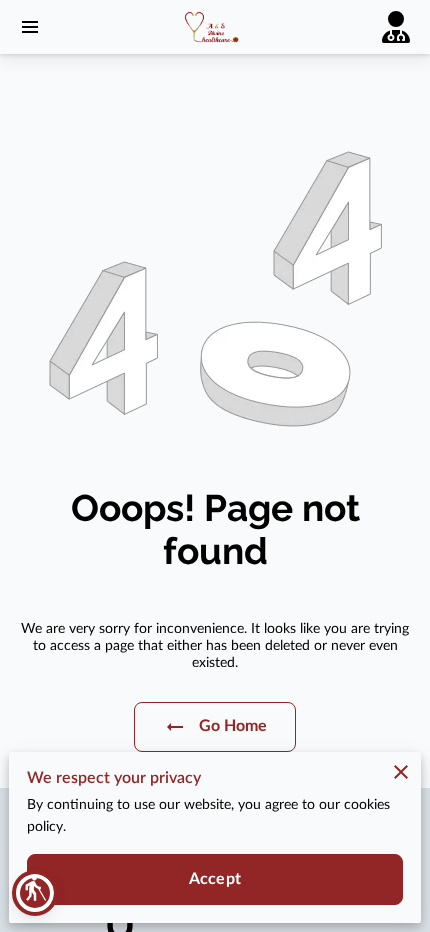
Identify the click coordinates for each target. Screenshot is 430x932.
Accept (215, 879)
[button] (35, 893)
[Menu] (30, 27)
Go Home (233, 726)
